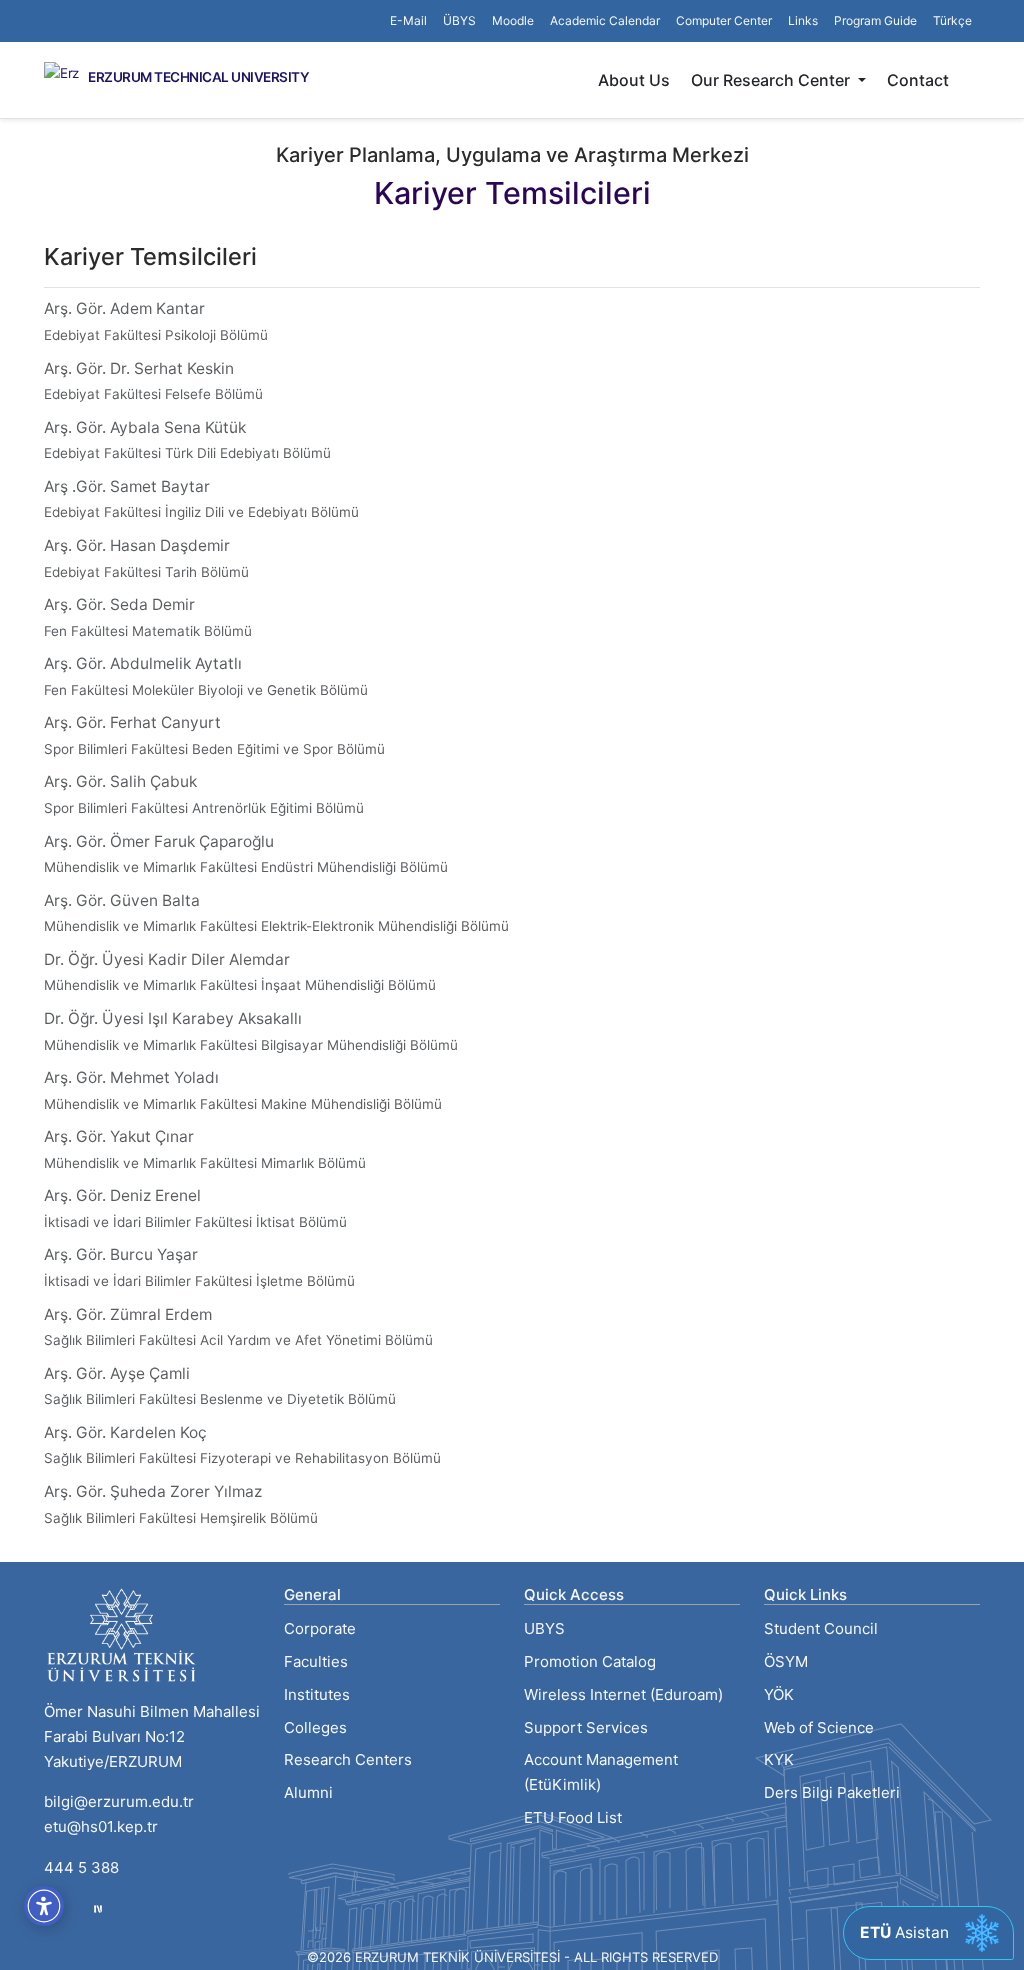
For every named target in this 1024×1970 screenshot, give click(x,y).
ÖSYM (786, 1661)
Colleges (315, 1727)
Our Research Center (772, 80)
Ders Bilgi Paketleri (832, 1792)
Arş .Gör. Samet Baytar (201, 499)
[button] (803, 21)
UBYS (544, 1628)
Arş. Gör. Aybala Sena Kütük (187, 440)
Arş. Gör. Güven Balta (276, 913)
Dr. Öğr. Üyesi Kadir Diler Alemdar (240, 972)
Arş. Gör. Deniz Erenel (195, 1208)
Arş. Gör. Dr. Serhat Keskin (153, 381)
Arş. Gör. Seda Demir (148, 617)
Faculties (316, 1661)
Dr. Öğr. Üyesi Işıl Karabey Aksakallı (251, 1031)
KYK (779, 1759)
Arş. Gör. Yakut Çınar (205, 1149)
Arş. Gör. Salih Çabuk (204, 794)
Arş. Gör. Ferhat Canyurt (214, 735)
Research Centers (348, 1759)
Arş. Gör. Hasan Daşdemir (146, 558)
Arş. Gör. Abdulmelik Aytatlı (206, 676)
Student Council (821, 1628)
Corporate (320, 1628)
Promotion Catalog (590, 1661)
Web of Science (819, 1727)
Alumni (308, 1792)
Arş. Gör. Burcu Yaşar (199, 1267)
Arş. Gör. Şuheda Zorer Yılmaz (181, 1504)
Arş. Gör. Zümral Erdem (238, 1327)
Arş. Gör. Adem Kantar (156, 321)
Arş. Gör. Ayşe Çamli (220, 1386)
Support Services (586, 1727)
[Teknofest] (98, 1908)
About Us (634, 80)
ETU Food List (573, 1817)
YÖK (779, 1694)
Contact (918, 80)
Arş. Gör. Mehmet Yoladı (243, 1090)
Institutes (317, 1694)
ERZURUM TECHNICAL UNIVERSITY (198, 78)
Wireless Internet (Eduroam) (623, 1694)
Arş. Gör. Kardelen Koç (242, 1445)
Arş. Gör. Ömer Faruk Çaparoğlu (246, 854)
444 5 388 (81, 1867)
